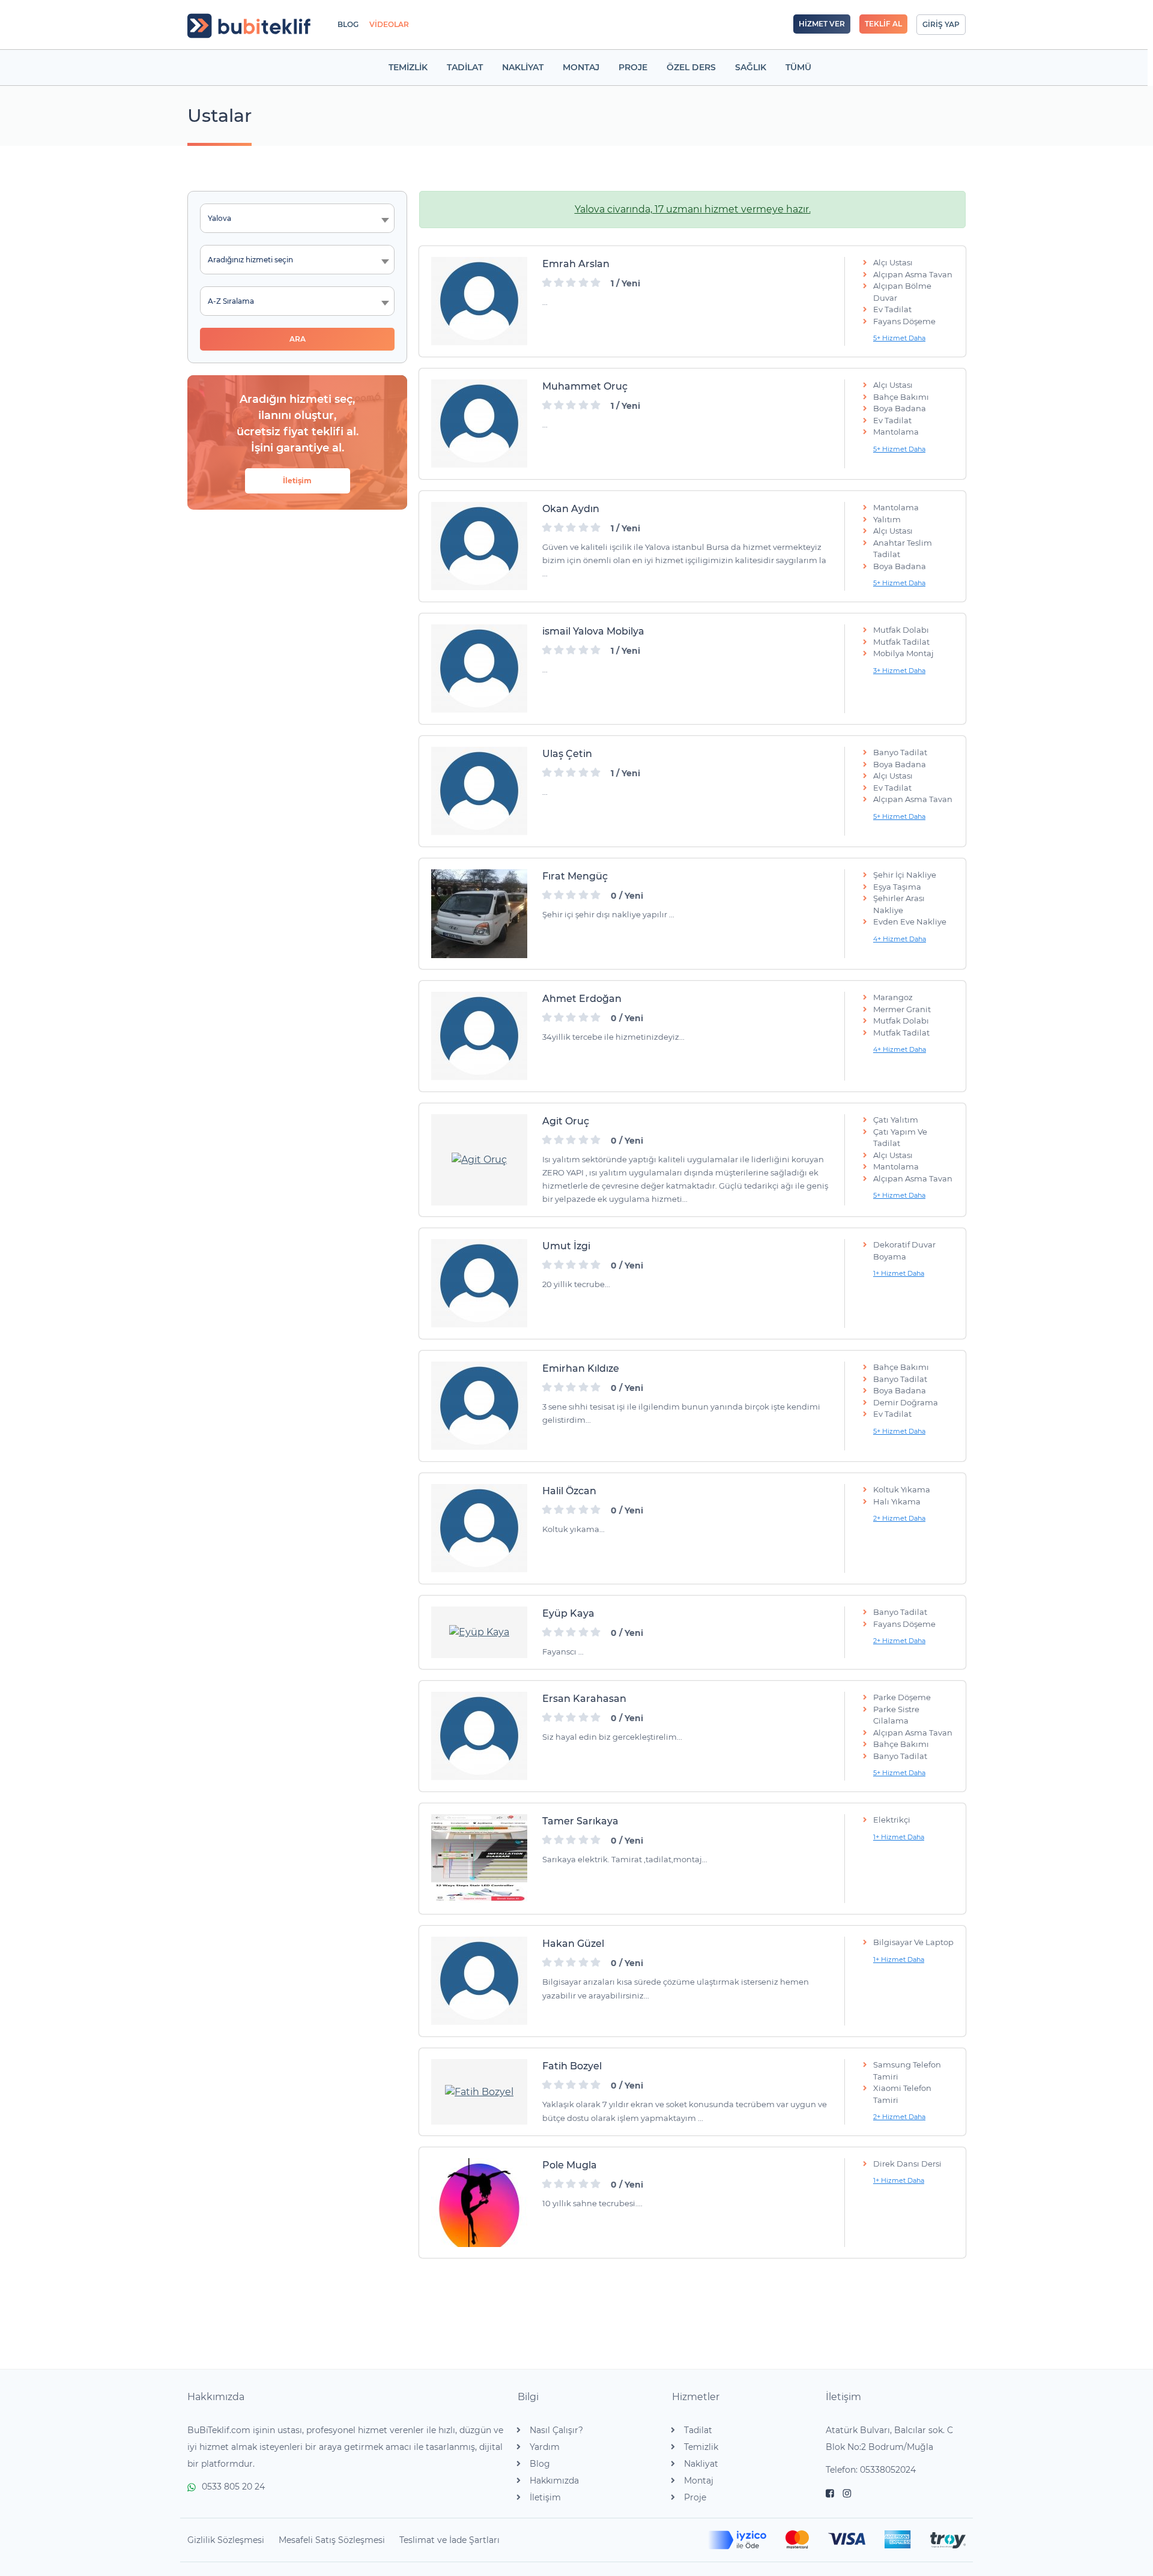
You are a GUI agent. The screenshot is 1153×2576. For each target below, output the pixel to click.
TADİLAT (465, 67)
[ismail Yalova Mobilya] (479, 669)
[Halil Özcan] (479, 1528)
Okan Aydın (571, 509)
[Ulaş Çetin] (479, 791)
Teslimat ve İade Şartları (449, 2540)
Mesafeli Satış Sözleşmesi (332, 2540)
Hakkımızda (554, 2481)
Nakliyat (701, 2464)
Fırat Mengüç (575, 876)
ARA (298, 339)
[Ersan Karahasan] (479, 1736)
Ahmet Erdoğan (582, 999)
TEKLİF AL (883, 24)
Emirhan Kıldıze (581, 1368)
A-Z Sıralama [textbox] (231, 301)
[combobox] (297, 218)
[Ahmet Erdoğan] (479, 1036)
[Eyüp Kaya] (479, 1632)
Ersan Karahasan (584, 1699)
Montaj (699, 2481)
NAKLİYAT (523, 67)
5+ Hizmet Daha (899, 338)
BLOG (348, 24)
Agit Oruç (566, 1121)
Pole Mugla (570, 2165)
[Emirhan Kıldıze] (479, 1406)
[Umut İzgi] (479, 1283)
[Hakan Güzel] (479, 1981)
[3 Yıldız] (571, 283)
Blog (540, 2464)
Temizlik (701, 2447)
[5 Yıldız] (596, 283)
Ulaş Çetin (567, 754)
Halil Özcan (569, 1491)
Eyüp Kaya (568, 1613)
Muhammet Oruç (585, 386)
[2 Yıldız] (559, 283)
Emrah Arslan (576, 264)
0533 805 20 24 (233, 2487)
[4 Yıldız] (584, 283)
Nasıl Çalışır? (556, 2430)
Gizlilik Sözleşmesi (226, 2540)
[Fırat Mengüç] (479, 914)
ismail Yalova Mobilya (593, 631)
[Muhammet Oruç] (479, 424)
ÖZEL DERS (691, 67)
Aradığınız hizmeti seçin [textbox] (250, 260)
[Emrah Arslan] (479, 301)
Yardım (545, 2447)
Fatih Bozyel (572, 2066)
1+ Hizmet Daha (899, 1273)
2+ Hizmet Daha (899, 1518)
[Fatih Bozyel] (479, 2092)
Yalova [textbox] (219, 218)
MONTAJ (581, 67)
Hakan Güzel (573, 1944)
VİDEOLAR (389, 24)
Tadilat (698, 2430)
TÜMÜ (798, 67)
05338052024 (888, 2470)
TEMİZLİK (408, 67)
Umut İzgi (566, 1246)
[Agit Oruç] (479, 1160)
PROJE (633, 67)
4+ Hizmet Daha (900, 939)
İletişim (297, 481)
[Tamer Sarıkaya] (479, 1859)
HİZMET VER (822, 24)
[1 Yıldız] (547, 283)
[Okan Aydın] (479, 546)
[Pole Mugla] (479, 2203)
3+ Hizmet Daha (899, 671)
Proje (695, 2497)
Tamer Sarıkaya (580, 1821)
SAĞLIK (751, 67)
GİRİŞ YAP (941, 24)
